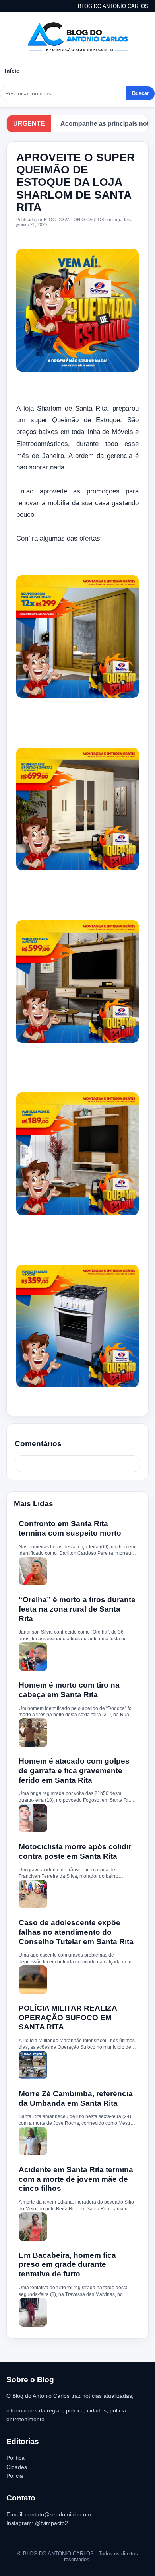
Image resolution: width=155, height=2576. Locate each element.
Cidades (17, 2467)
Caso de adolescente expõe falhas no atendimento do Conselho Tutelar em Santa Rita (76, 1932)
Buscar (140, 93)
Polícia (15, 2476)
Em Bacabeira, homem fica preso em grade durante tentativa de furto (67, 2265)
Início (12, 71)
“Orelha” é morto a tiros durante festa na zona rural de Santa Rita (77, 1609)
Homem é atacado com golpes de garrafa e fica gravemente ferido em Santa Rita (74, 1771)
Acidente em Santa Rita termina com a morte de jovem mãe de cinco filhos (76, 2179)
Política (15, 2458)
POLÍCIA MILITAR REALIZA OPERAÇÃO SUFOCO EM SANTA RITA (68, 2018)
